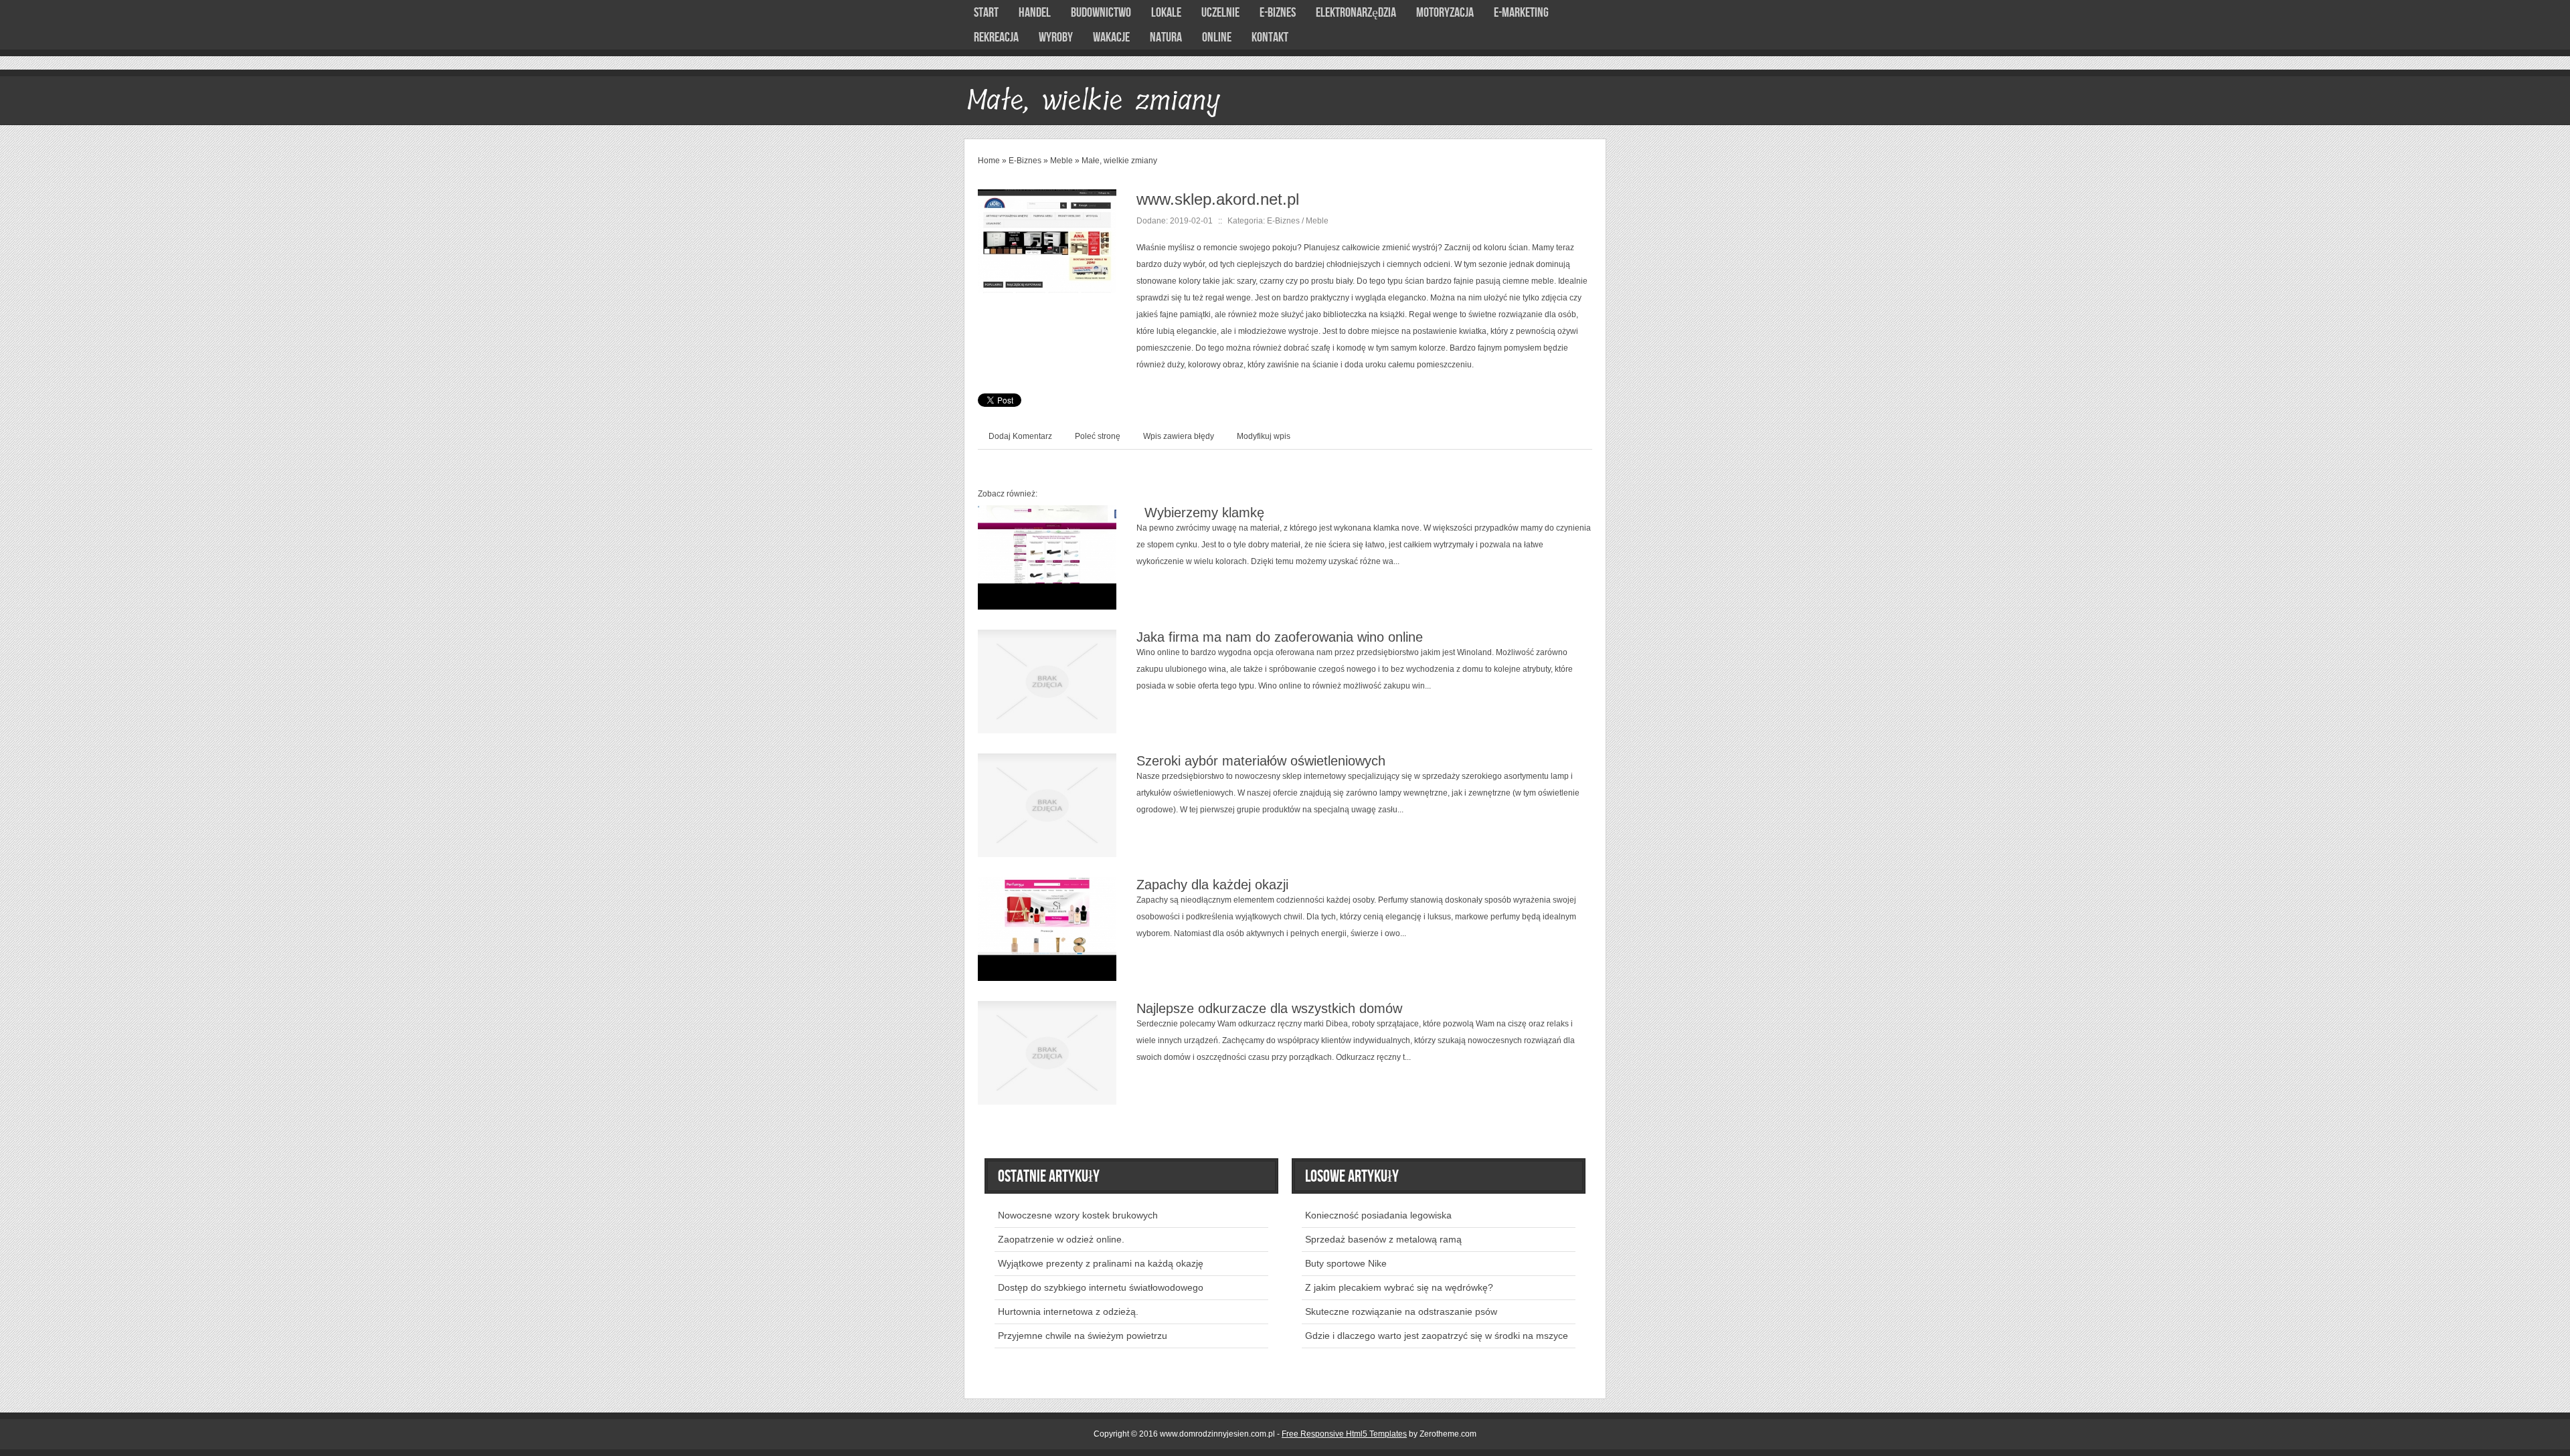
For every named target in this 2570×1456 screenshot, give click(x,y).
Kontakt (1270, 37)
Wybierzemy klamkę (1200, 513)
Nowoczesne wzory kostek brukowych (1078, 1215)
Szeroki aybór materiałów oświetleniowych (1261, 761)
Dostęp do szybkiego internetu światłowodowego (1101, 1287)
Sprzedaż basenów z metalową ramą (1383, 1239)
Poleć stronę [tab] (1098, 436)
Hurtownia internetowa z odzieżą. (1068, 1311)
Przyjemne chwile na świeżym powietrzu (1083, 1336)
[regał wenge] (1047, 197)
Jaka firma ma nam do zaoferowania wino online (1280, 637)
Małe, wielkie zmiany (1119, 161)
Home (989, 161)
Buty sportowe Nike (1346, 1263)
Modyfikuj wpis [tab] (1264, 436)
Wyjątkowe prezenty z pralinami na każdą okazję (1101, 1263)
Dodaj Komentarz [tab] (1020, 436)
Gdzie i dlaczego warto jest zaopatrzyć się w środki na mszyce (1437, 1336)
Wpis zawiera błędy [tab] (1179, 436)
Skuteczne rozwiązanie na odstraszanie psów (1401, 1311)
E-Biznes (1025, 161)
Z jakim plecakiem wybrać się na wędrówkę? (1399, 1287)
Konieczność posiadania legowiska (1378, 1215)
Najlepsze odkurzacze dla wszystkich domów (1269, 1008)
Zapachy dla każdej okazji (1212, 885)
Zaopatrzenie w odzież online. (1061, 1239)
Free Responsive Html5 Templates (1344, 1434)
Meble (1061, 161)
